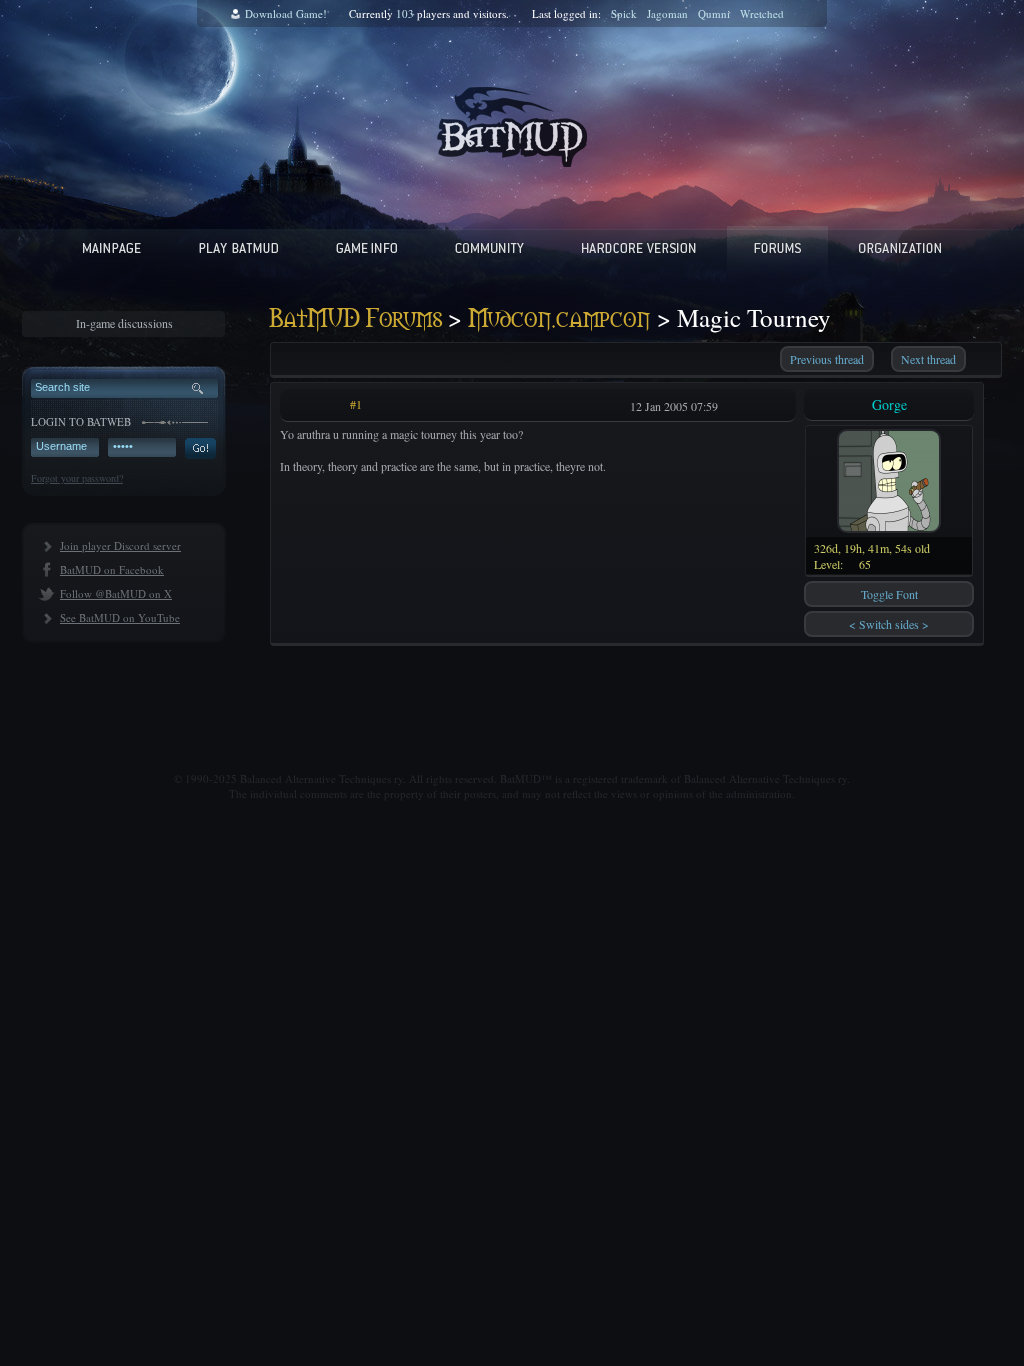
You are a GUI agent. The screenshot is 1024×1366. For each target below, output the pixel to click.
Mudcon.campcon (559, 319)
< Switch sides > (889, 624)
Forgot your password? (77, 478)
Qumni (714, 13)
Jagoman (667, 13)
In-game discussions (124, 323)
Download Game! (286, 13)
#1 (356, 404)
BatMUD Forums (356, 319)
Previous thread (827, 359)
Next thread (928, 359)
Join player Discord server (120, 545)
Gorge (889, 404)
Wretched (762, 13)
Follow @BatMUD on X (116, 593)
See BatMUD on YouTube (120, 617)
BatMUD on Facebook (112, 569)
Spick (624, 13)
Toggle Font (889, 594)
